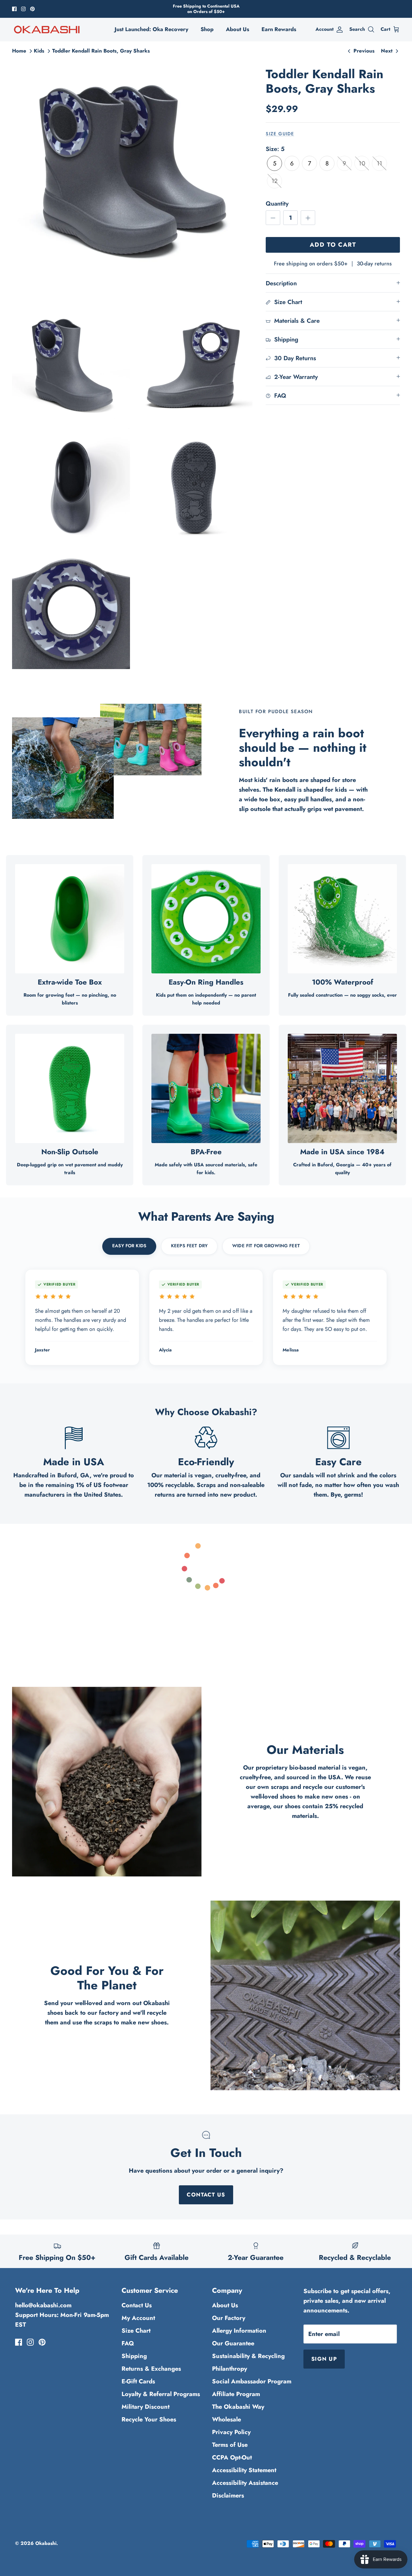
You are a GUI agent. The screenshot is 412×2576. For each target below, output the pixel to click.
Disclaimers (228, 2496)
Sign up (324, 2359)
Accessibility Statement (244, 2470)
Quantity (277, 204)
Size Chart (136, 2331)
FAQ (128, 2343)
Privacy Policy (231, 2432)
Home (19, 51)
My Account (138, 2318)
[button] (274, 163)
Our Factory (229, 2318)
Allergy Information (239, 2331)
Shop (207, 29)
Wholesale (227, 2419)
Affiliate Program (236, 2394)
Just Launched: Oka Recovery (151, 29)
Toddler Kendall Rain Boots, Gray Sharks (101, 51)
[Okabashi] (47, 29)
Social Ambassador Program (252, 2381)
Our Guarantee (233, 2343)
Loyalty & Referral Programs (161, 2394)
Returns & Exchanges (151, 2369)
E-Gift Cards (138, 2381)
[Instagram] (23, 9)
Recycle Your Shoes (149, 2419)
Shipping (134, 2356)
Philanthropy (230, 2369)
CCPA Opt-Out (232, 2457)
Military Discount (146, 2407)
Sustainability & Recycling (248, 2356)
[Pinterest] (32, 9)
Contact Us (206, 2195)
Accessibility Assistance (245, 2483)
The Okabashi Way (238, 2407)
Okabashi (46, 2543)
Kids (39, 51)
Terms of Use (230, 2445)
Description (281, 283)
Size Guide (280, 134)
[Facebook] (14, 9)
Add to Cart (333, 245)
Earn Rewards (279, 29)
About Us (238, 29)
